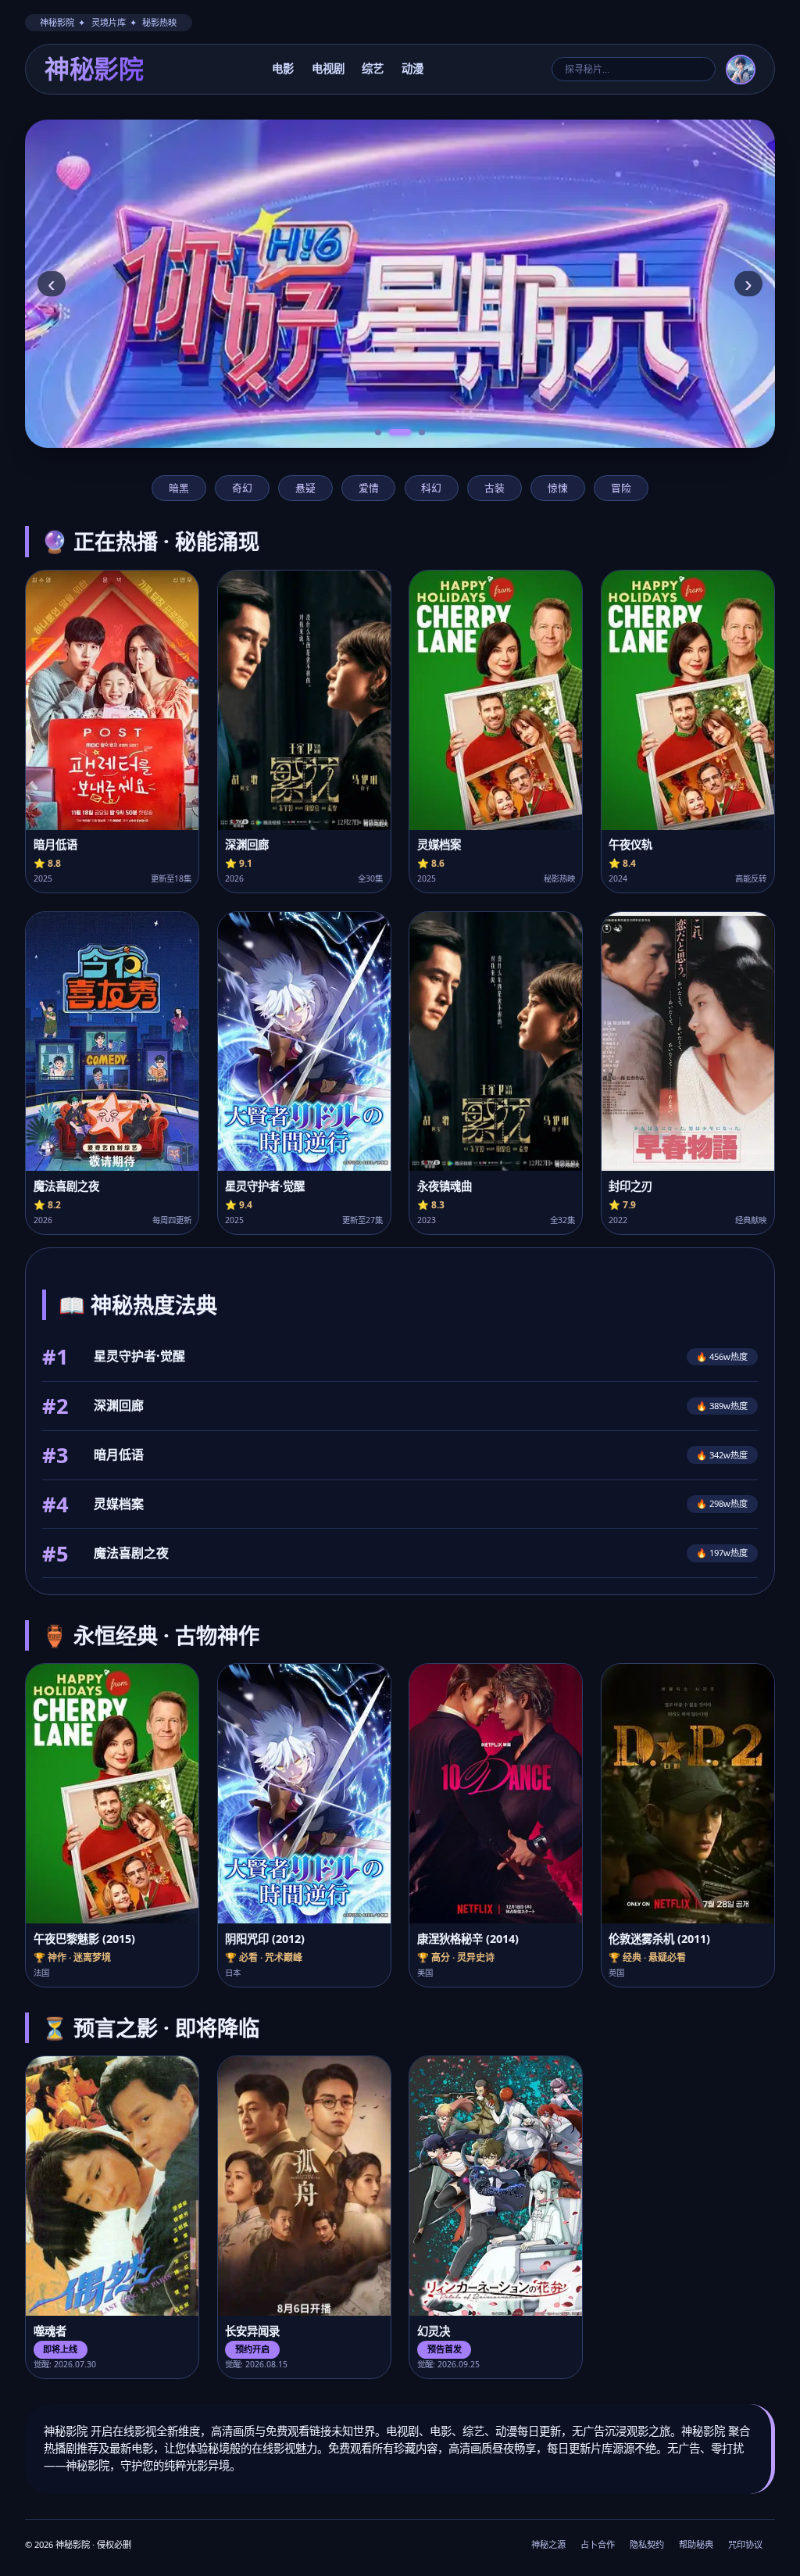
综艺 (373, 68)
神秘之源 (548, 2544)
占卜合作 (598, 2544)
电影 (283, 68)
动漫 (412, 68)
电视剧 (328, 68)
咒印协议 (745, 2544)
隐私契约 (647, 2544)
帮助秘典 (696, 2544)
